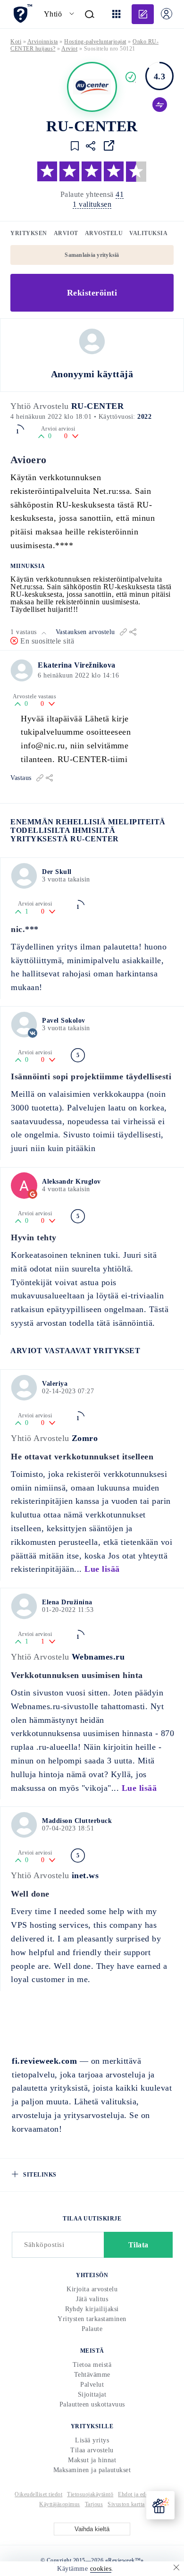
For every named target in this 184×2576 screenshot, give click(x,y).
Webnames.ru (98, 1657)
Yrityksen (29, 233)
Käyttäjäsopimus (60, 2504)
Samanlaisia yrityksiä (92, 255)
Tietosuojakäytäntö (90, 2494)
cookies (101, 2569)
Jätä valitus (92, 2299)
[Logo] (92, 87)
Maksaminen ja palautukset (92, 2470)
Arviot (66, 233)
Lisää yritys (92, 2440)
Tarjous (94, 2504)
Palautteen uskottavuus (92, 2404)
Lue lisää (102, 1569)
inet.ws (85, 1875)
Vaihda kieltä (92, 2529)
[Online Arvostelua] (22, 13)
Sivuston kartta (126, 2504)
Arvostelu (104, 233)
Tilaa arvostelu (92, 2450)
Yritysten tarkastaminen (92, 2319)
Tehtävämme (92, 2375)
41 (120, 194)
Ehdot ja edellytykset (144, 2494)
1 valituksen (92, 204)
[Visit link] (109, 145)
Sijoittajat (92, 2394)
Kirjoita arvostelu (92, 2289)
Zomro (85, 1438)
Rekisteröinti (92, 293)
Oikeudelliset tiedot (38, 2494)
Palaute (92, 2329)
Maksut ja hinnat (92, 2460)
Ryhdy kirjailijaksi (92, 2309)
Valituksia (148, 233)
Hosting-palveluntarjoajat (95, 42)
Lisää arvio (143, 14)
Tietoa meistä (92, 2365)
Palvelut (92, 2385)
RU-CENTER (98, 406)
